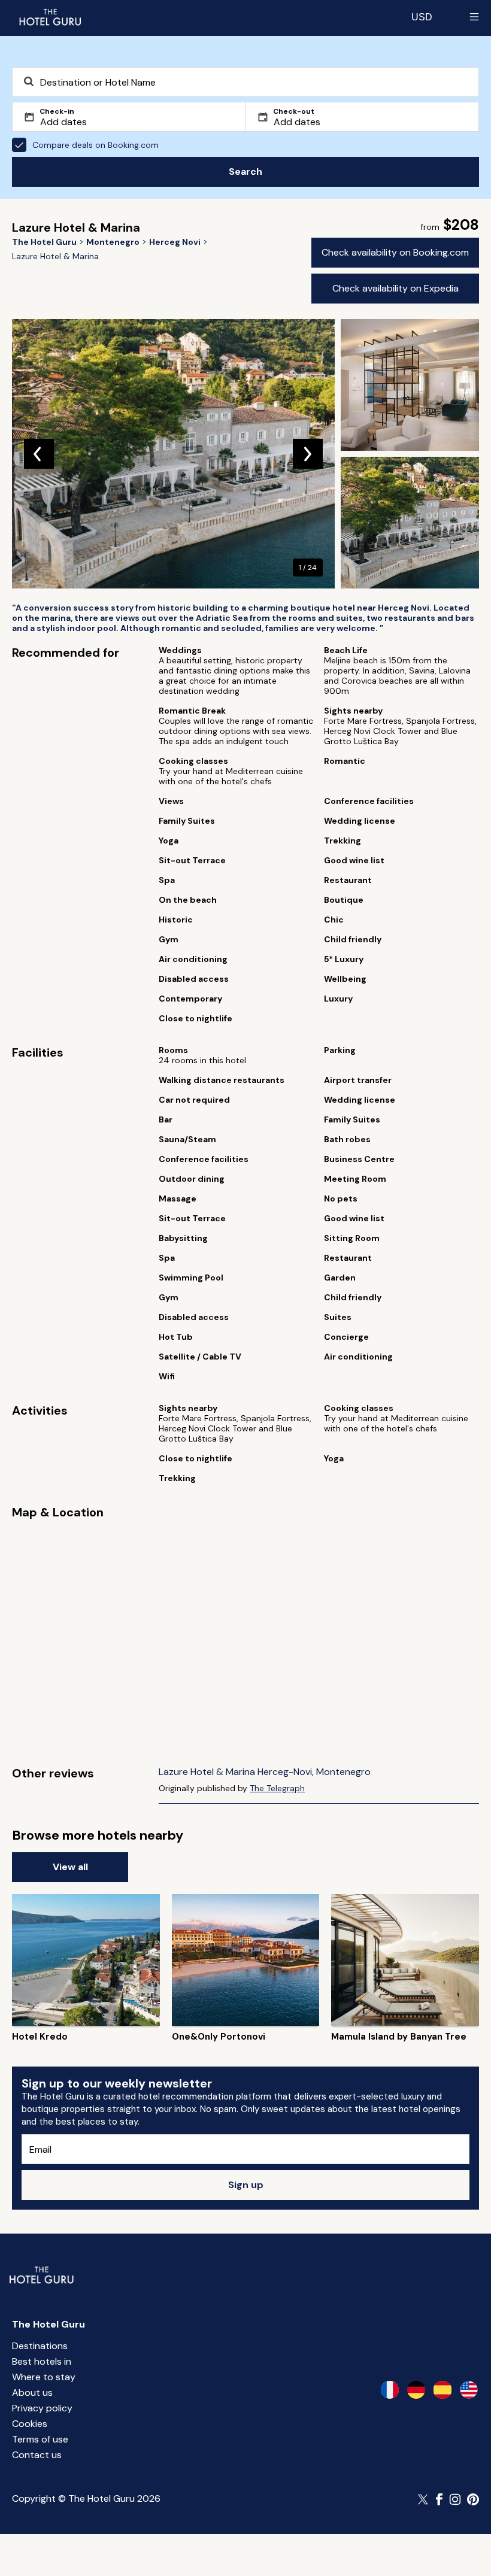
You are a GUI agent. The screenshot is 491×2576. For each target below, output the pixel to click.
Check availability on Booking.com (395, 252)
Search (245, 172)
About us (32, 2393)
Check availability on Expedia (395, 288)
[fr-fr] (390, 2390)
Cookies (30, 2424)
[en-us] (469, 2390)
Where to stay (44, 2377)
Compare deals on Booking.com (96, 145)
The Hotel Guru (49, 2324)
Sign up (246, 2185)
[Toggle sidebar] (474, 17)
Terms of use (40, 2439)
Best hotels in (42, 2361)
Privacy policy (42, 2408)
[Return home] (50, 17)
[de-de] (416, 2390)
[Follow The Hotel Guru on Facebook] (440, 2499)
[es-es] (442, 2390)
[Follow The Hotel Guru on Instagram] (455, 2499)
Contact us (37, 2455)
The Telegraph (277, 1788)
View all (70, 1867)
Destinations (40, 2346)
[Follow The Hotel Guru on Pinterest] (473, 2499)
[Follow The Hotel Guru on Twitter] (424, 2499)
